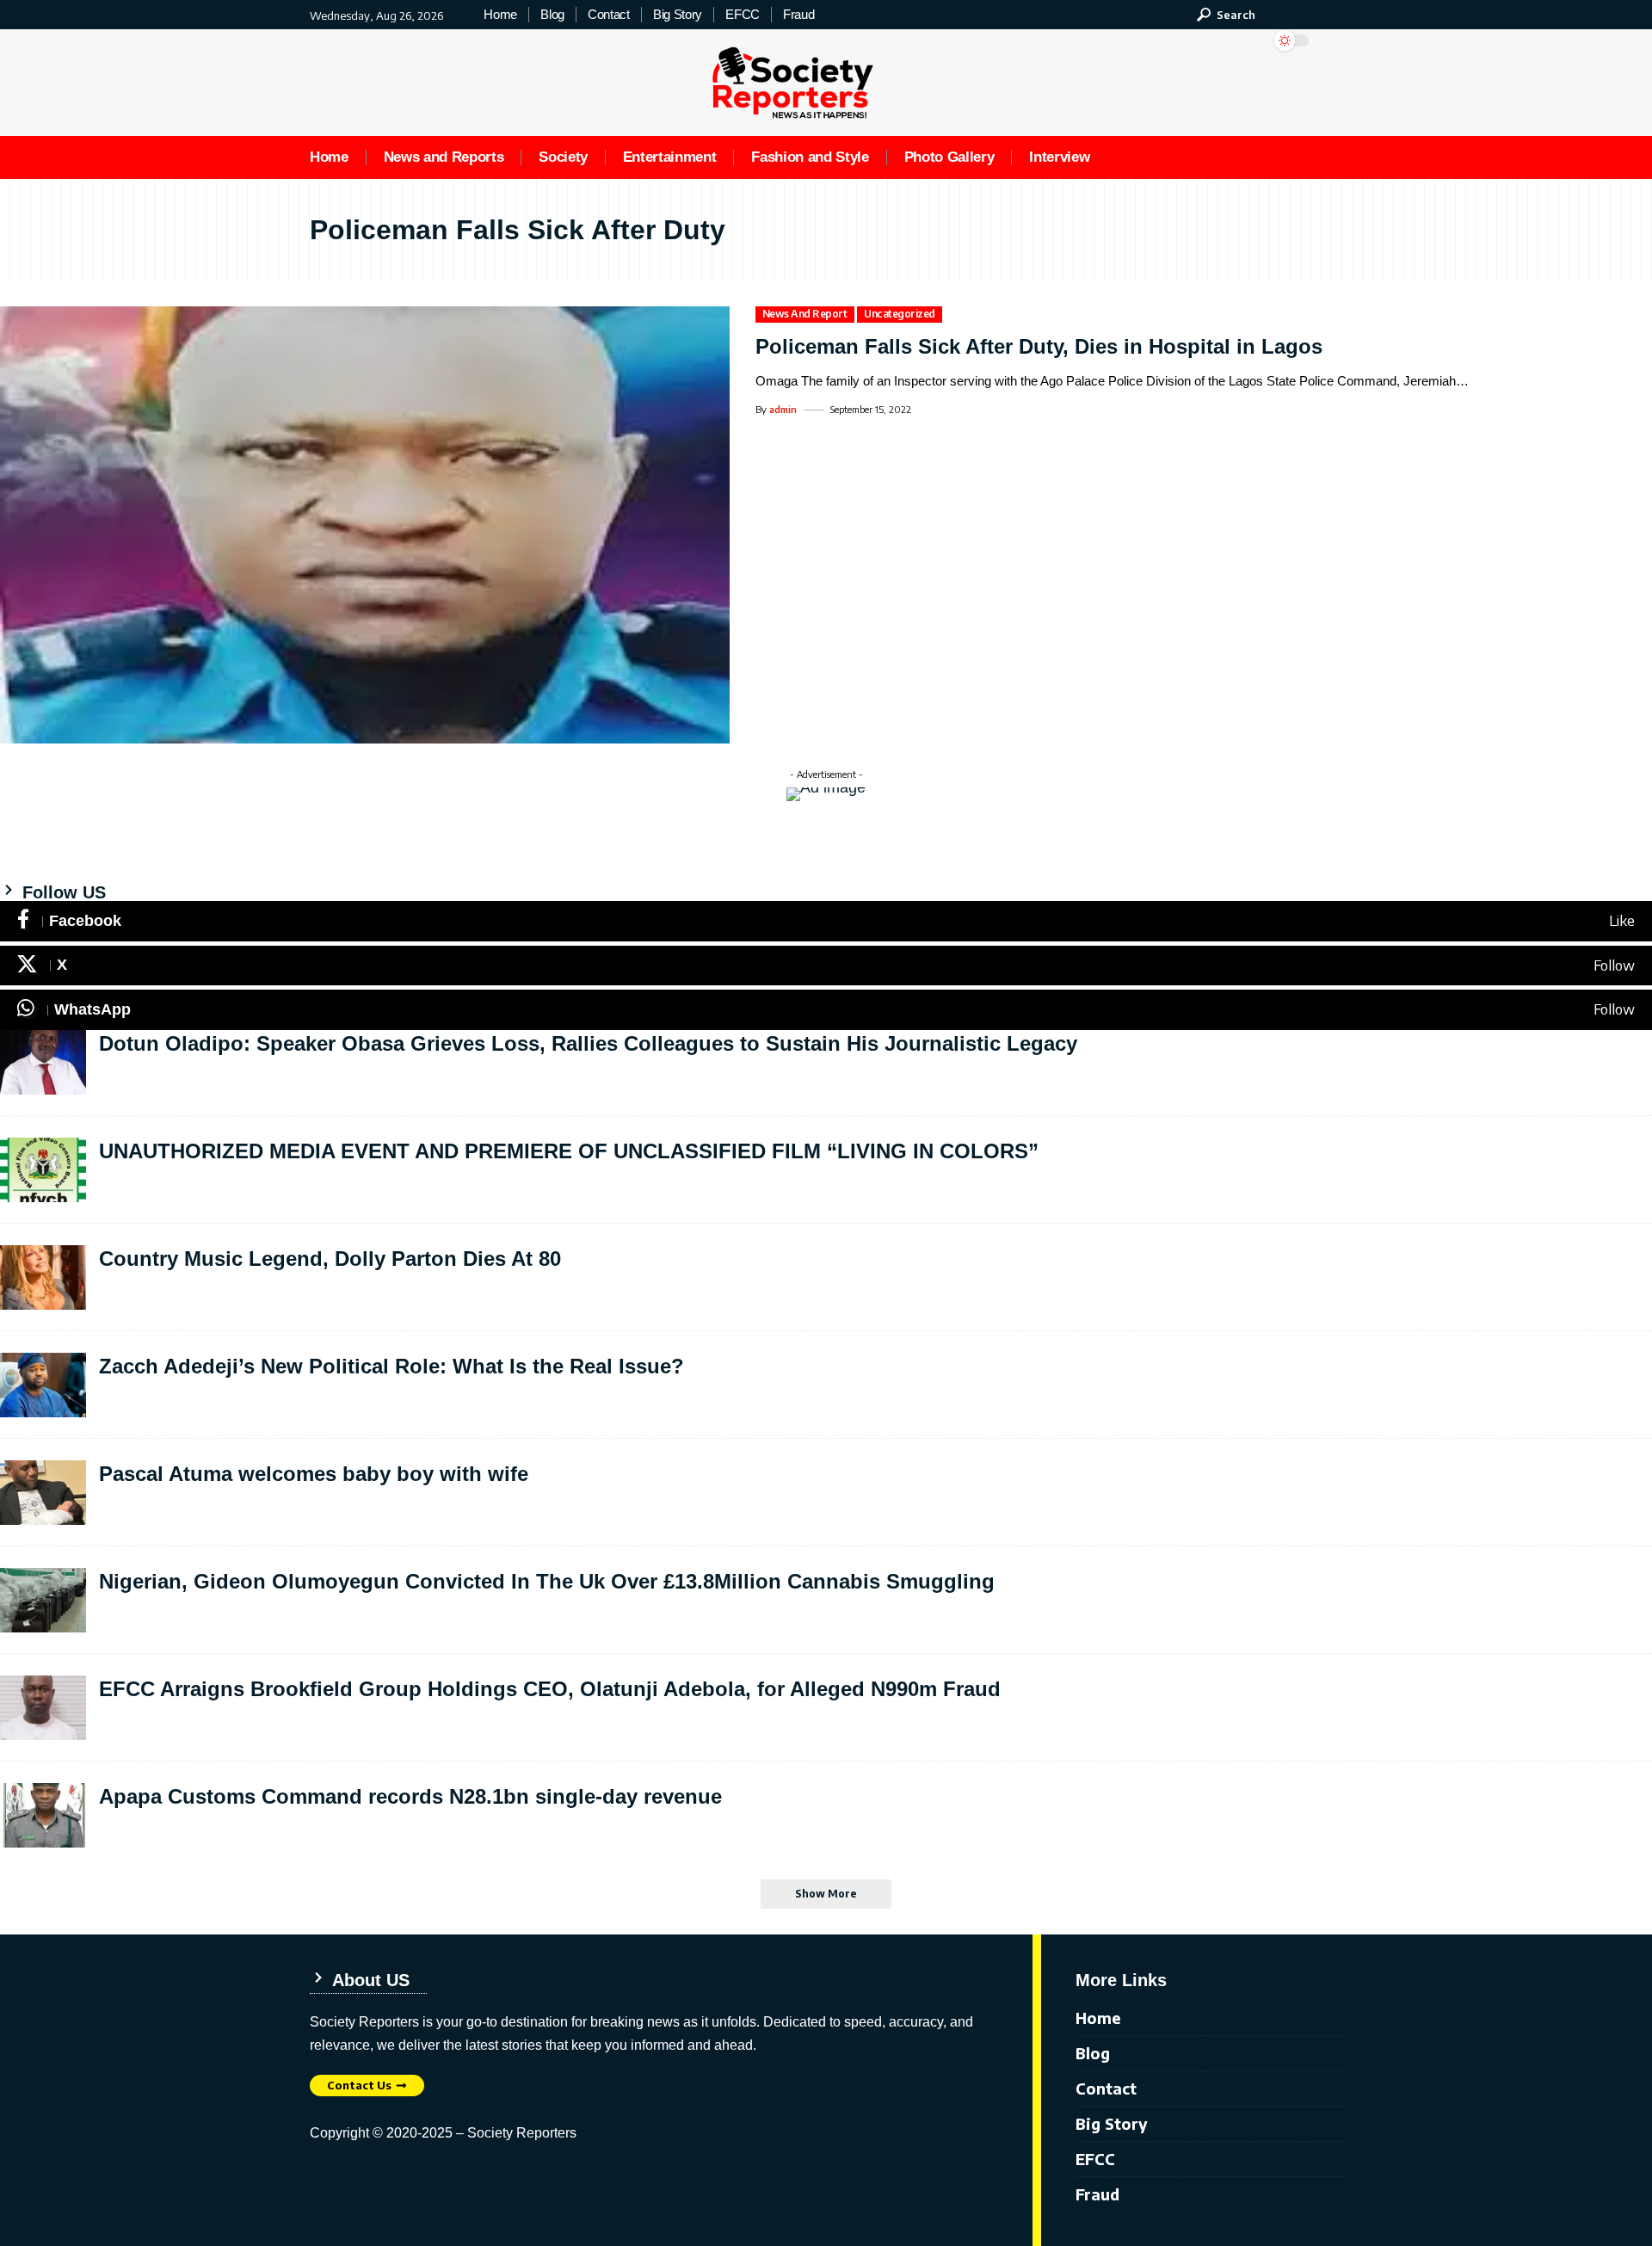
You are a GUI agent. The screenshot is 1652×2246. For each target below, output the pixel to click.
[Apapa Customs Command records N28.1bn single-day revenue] (43, 1815)
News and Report (805, 314)
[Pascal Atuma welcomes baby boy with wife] (43, 1493)
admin (783, 409)
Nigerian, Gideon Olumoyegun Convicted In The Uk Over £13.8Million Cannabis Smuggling (547, 1581)
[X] (826, 966)
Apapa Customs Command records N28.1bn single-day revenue (410, 1796)
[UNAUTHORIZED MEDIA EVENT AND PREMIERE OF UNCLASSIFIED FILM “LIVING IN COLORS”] (43, 1170)
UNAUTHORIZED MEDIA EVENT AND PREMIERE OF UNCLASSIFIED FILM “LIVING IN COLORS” (569, 1151)
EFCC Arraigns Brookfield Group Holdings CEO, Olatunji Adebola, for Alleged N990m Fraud (550, 1689)
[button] (1226, 15)
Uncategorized (900, 314)
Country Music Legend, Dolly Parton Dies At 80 (330, 1259)
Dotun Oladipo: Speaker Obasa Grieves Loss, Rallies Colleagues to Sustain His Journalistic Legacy (588, 1043)
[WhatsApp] (826, 1010)
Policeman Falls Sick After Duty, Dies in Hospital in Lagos (1039, 346)
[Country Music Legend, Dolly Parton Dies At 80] (43, 1277)
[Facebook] (826, 921)
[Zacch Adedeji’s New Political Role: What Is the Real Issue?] (43, 1385)
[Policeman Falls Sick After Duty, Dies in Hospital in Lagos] (365, 525)
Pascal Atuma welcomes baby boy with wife (314, 1474)
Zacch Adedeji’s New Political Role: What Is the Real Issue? (391, 1366)
